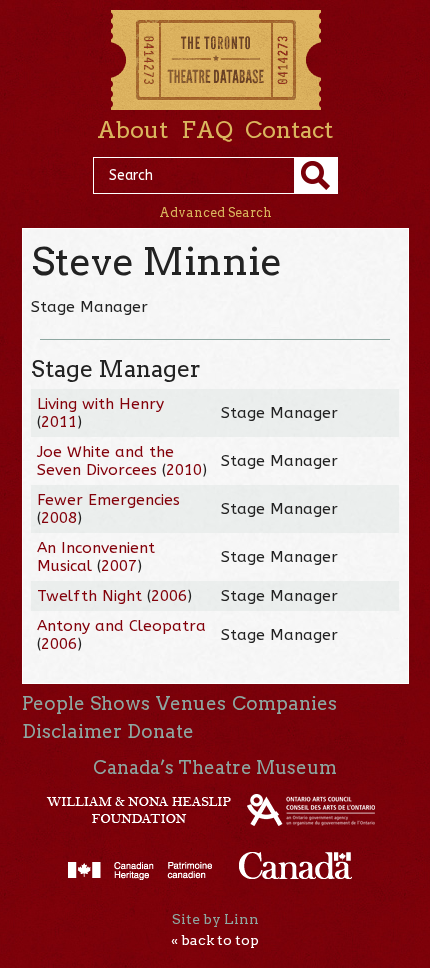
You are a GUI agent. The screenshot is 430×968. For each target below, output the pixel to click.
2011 (59, 422)
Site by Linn (215, 919)
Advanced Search (215, 212)
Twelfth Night (89, 596)
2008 (59, 518)
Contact (289, 130)
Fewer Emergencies (108, 500)
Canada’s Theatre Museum (215, 767)
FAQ (207, 130)
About (132, 130)
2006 (169, 596)
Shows (120, 703)
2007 (119, 566)
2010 (184, 470)
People (53, 703)
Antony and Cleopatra (121, 626)
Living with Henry (100, 404)
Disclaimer (72, 731)
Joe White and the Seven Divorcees (105, 461)
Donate (160, 731)
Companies (284, 703)
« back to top (215, 940)
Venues (191, 703)
